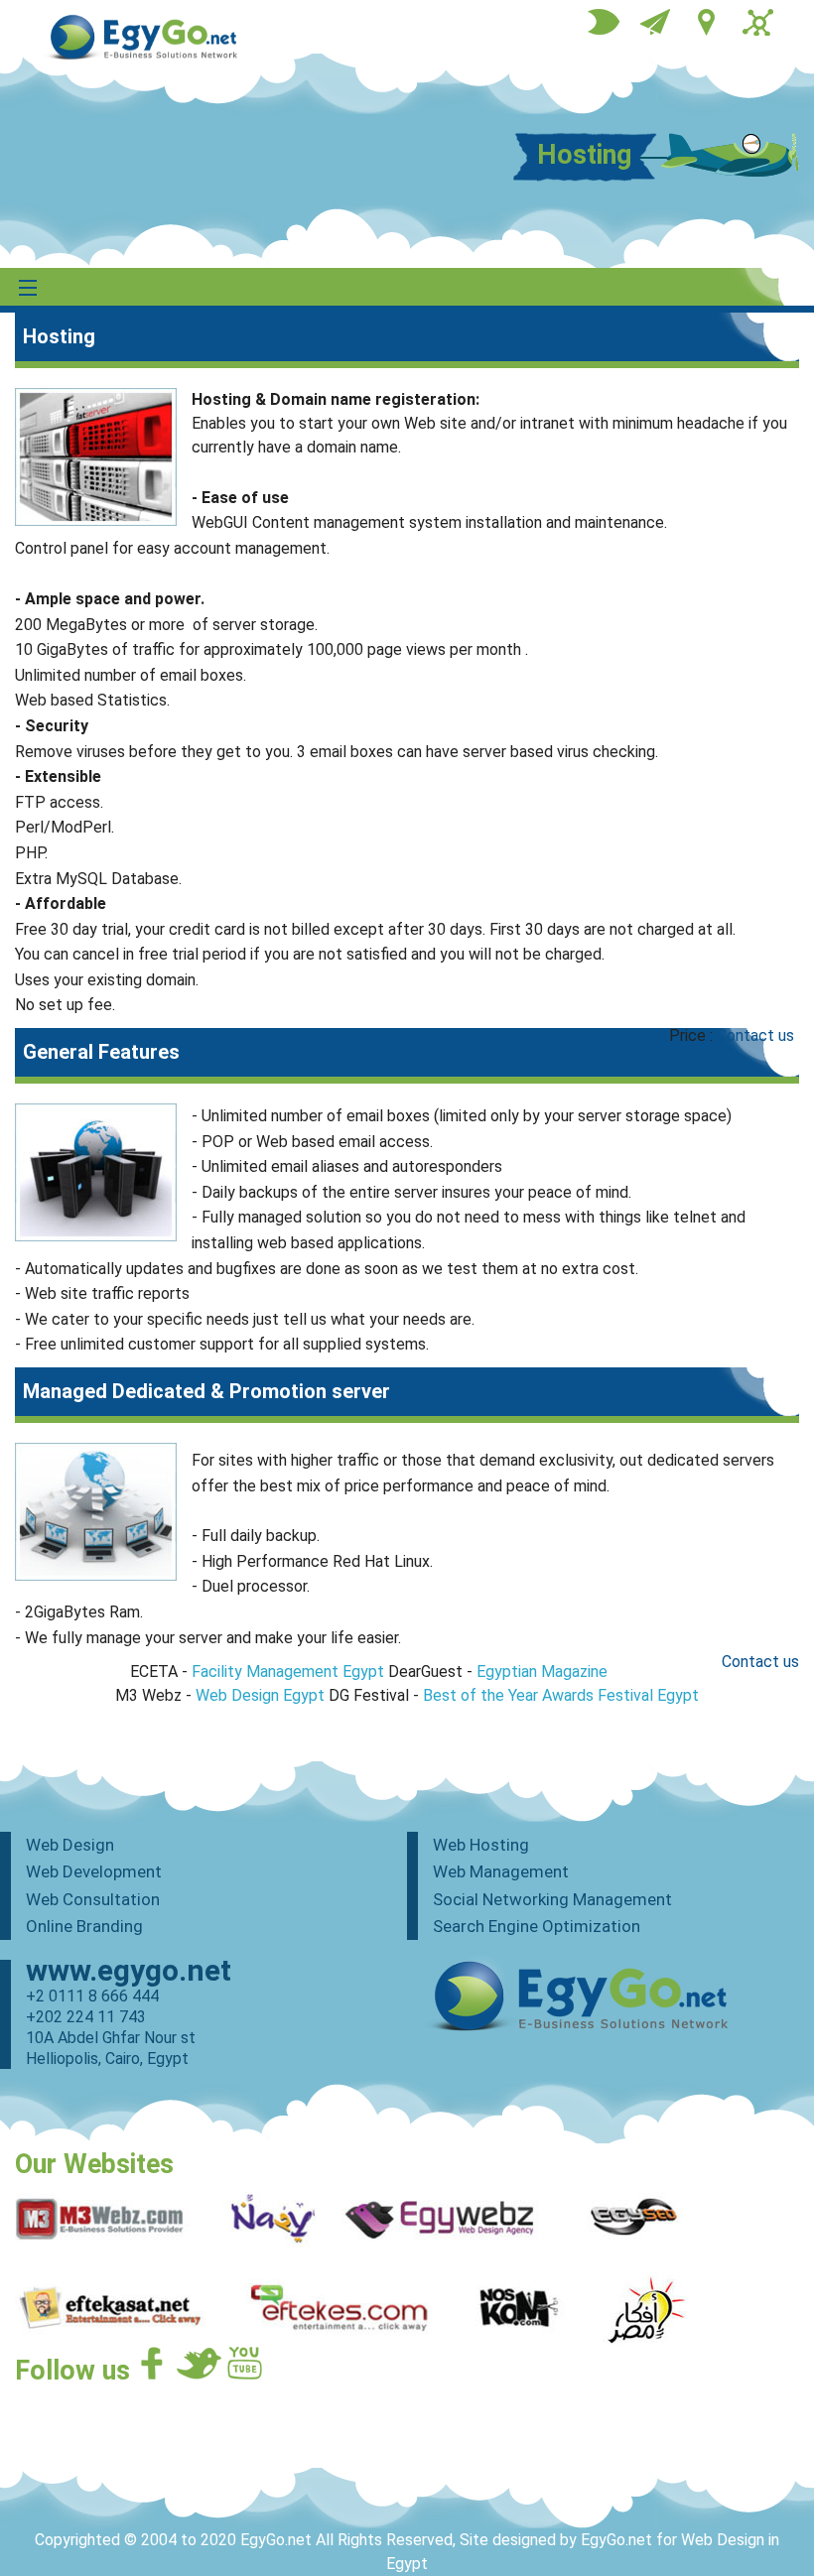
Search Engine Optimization (537, 1926)
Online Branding (84, 1926)
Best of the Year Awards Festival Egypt (561, 1695)
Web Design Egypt (260, 1695)
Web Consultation (93, 1899)
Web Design (70, 1845)
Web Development (94, 1871)
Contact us (755, 1035)
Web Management (501, 1871)
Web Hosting (481, 1845)
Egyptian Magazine (542, 1672)
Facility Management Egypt (288, 1672)
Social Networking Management (552, 1899)
